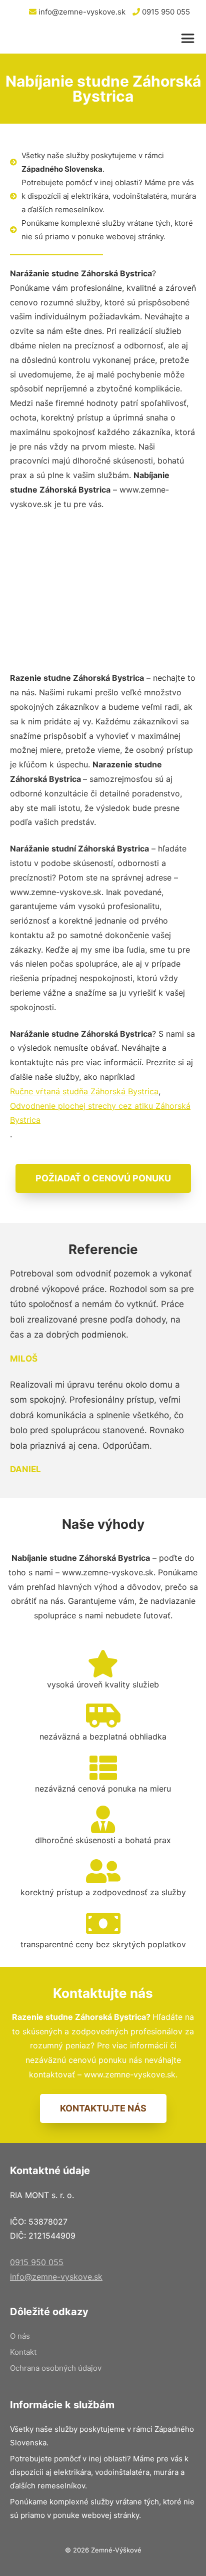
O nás (20, 2336)
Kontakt (23, 2352)
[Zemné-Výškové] (64, 39)
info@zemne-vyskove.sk (81, 12)
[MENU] (190, 39)
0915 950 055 (165, 12)
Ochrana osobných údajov (56, 2368)
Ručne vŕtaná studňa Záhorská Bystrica (84, 1091)
